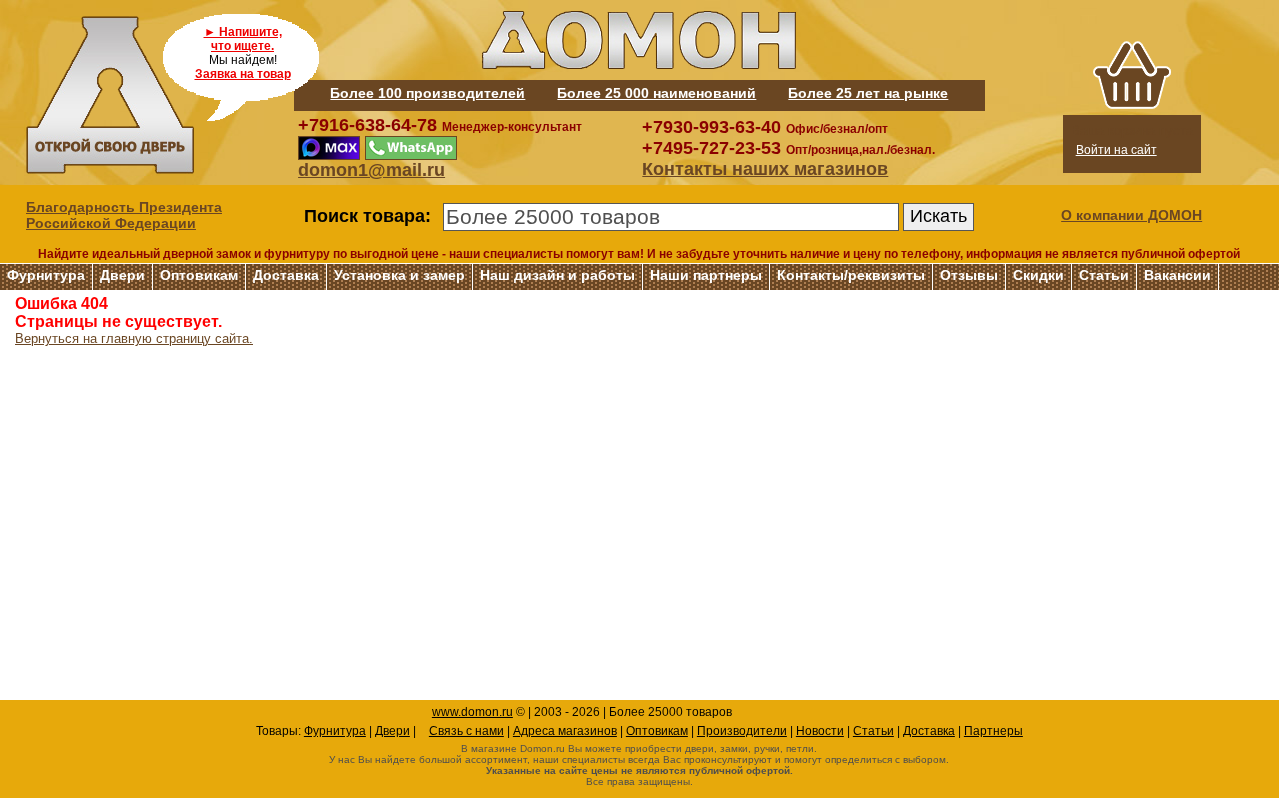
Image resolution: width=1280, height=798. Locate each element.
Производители (742, 731)
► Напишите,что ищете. (243, 39)
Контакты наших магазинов (765, 169)
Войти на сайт (1116, 150)
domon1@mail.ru (371, 170)
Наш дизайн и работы (557, 275)
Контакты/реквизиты (851, 275)
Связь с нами (466, 731)
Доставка (286, 275)
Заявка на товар (243, 74)
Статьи (1104, 275)
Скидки (1038, 275)
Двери (122, 275)
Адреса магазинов (565, 731)
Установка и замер (399, 275)
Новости (820, 731)
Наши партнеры (706, 275)
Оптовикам (199, 275)
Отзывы (969, 275)
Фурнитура (46, 275)
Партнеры (993, 731)
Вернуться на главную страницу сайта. (134, 338)
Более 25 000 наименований (656, 93)
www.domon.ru (472, 712)
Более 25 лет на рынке (868, 93)
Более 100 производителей (427, 93)
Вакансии (1177, 275)
